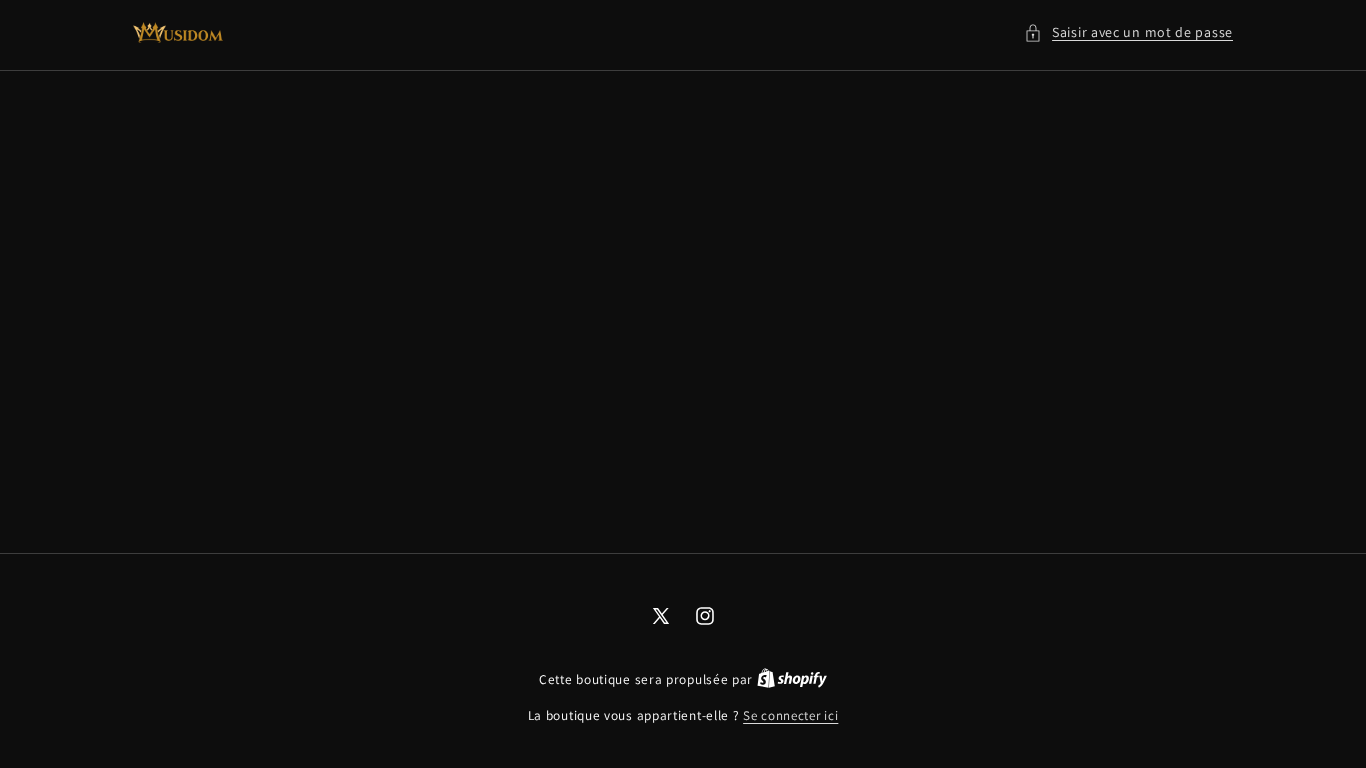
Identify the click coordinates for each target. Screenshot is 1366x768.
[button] (1128, 32)
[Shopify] (792, 679)
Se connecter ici (790, 715)
